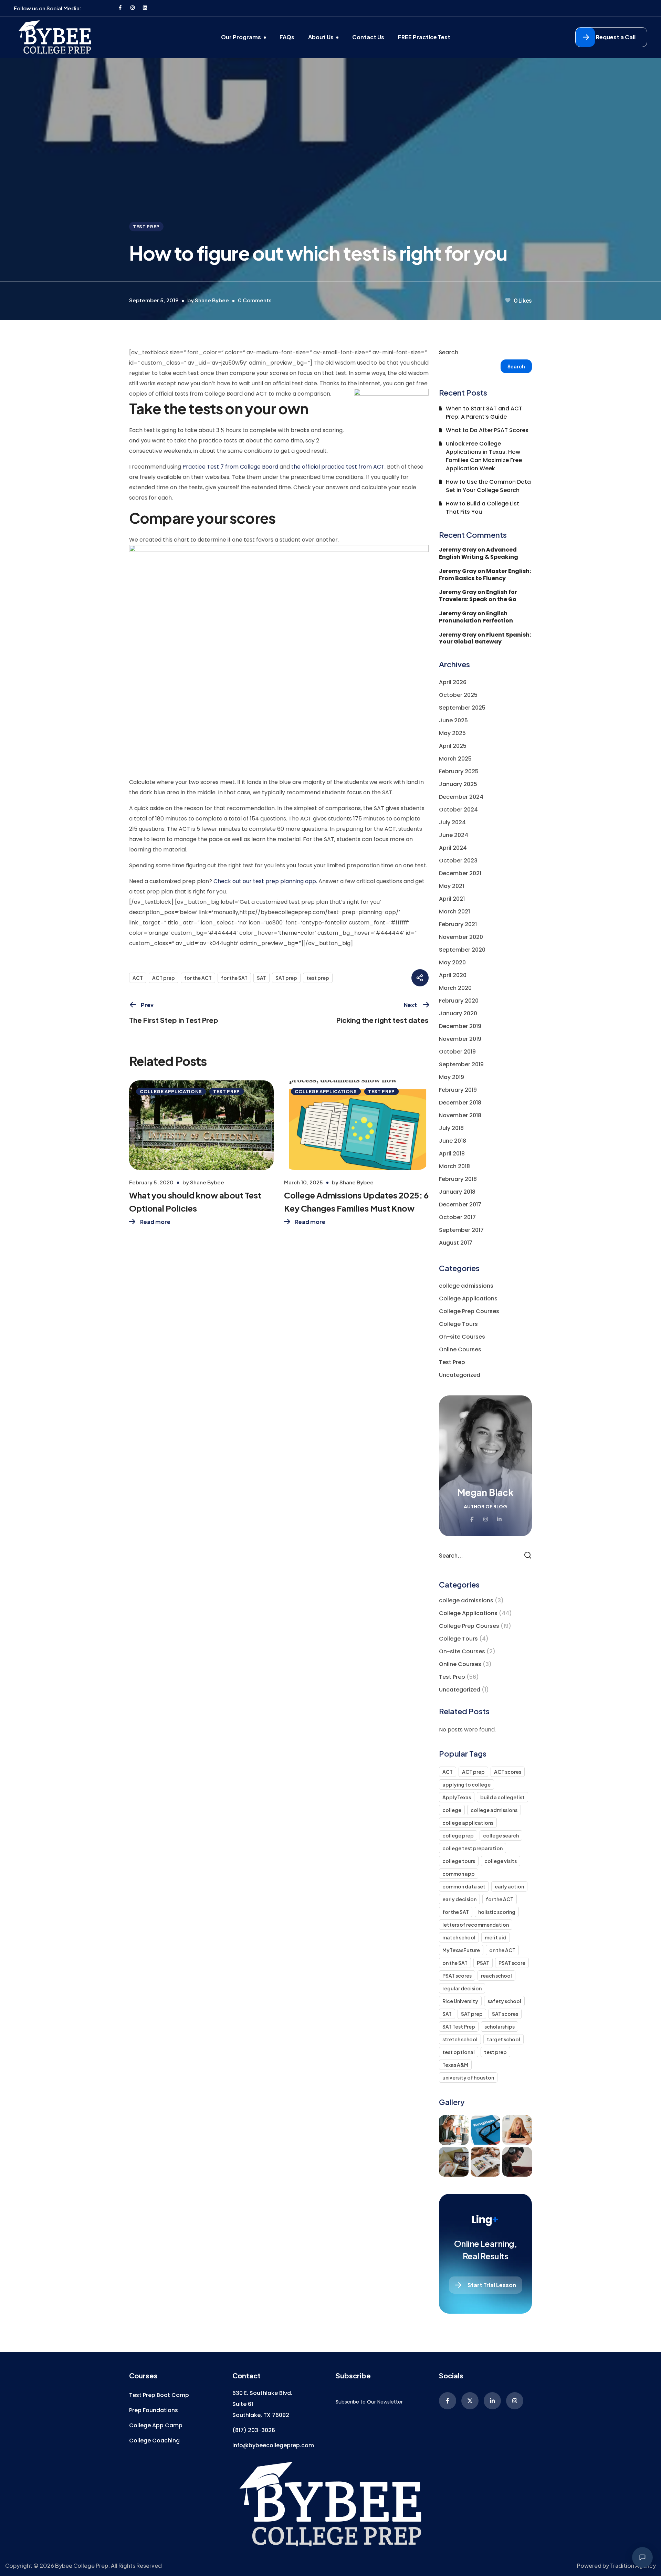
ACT (138, 978)
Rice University (460, 2001)
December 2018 (460, 1103)
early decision (459, 1899)
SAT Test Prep (459, 2027)
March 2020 (455, 988)
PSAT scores (457, 1976)
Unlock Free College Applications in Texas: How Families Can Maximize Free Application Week (484, 456)
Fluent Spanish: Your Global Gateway (485, 638)
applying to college (466, 1784)
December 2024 (461, 797)
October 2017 (457, 1217)
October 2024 (458, 810)
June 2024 (454, 835)
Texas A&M (455, 2065)
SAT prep (286, 978)
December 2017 (460, 1205)
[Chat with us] (642, 2557)
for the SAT (234, 978)
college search (501, 1835)
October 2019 (457, 1052)
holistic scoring (497, 1912)
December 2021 (460, 873)
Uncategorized (460, 1375)
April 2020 (453, 975)
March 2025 (455, 759)
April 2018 (452, 1154)
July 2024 (452, 822)
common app (459, 1874)
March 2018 (454, 1166)
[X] (470, 2401)
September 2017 (461, 1230)
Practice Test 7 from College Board (230, 467)
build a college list (502, 1797)
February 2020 (459, 1001)
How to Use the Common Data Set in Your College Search (488, 486)
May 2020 (452, 962)
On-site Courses (462, 1337)
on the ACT (502, 1950)
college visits (501, 1861)
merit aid (496, 1937)
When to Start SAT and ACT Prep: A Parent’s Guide (484, 413)
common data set (464, 1886)
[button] (611, 37)
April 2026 (453, 682)
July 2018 (451, 1128)
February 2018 (458, 1179)
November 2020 (461, 937)
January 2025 (458, 784)
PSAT (483, 1963)
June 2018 (453, 1141)
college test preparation (473, 1848)
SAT (261, 978)
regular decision (462, 1988)
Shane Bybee (212, 300)
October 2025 (458, 695)
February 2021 (458, 924)
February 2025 (459, 771)
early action (509, 1886)
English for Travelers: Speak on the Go (478, 596)
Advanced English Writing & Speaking (479, 553)
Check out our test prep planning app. (265, 881)
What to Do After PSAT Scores (487, 430)
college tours (459, 1861)
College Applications (171, 1091)
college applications (468, 1823)
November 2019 (460, 1039)
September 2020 (462, 950)
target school (503, 2039)
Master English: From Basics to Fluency (485, 575)
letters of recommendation (476, 1925)
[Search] (529, 1556)
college (452, 1810)
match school (459, 1937)
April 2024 (453, 848)
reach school (496, 1976)
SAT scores (505, 2014)
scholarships (500, 2027)
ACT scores (508, 1772)
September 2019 (461, 1064)
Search (449, 352)
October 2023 (458, 861)
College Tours (458, 1324)
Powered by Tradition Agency (616, 2565)
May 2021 (452, 886)
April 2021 (452, 899)
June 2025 (453, 720)
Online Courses (460, 1349)
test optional (459, 2052)
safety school (504, 2001)
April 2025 (453, 746)
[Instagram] (133, 8)
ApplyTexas (457, 1797)
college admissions (466, 1286)
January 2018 (457, 1192)
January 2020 (458, 1013)
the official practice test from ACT (338, 467)
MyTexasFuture (461, 1950)
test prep (318, 978)
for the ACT (198, 978)
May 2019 (452, 1077)
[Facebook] (120, 8)
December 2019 (460, 1026)
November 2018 (460, 1115)
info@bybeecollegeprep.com (273, 2445)
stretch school (460, 2039)
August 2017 (456, 1243)
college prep (458, 1835)
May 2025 (452, 733)
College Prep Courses (469, 1311)
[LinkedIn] (492, 2401)
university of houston (468, 2077)
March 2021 (454, 912)
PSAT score (512, 1963)
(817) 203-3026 (254, 2430)
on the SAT (455, 1963)
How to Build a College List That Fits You (482, 508)
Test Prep (146, 227)
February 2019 (458, 1090)
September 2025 (462, 708)
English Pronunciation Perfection (476, 617)
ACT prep (164, 978)
